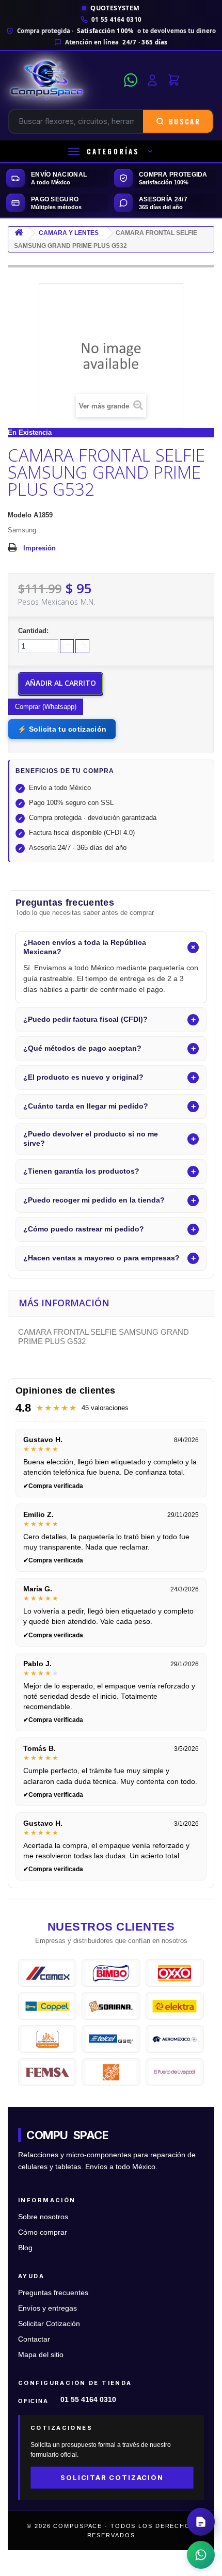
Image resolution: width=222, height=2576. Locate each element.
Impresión (39, 548)
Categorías (113, 151)
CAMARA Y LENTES (69, 233)
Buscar (185, 121)
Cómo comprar (43, 2232)
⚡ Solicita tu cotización (62, 729)
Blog (25, 2248)
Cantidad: (33, 631)
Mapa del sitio (41, 2355)
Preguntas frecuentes (53, 2293)
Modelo (20, 515)
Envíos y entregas (47, 2308)
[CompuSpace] (63, 80)
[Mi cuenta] (152, 80)
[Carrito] (174, 80)
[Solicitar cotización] (201, 2522)
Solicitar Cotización (49, 2324)
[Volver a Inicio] (19, 233)
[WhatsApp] (131, 80)
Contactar (34, 2339)
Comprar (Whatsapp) (46, 707)
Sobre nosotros (43, 2217)
